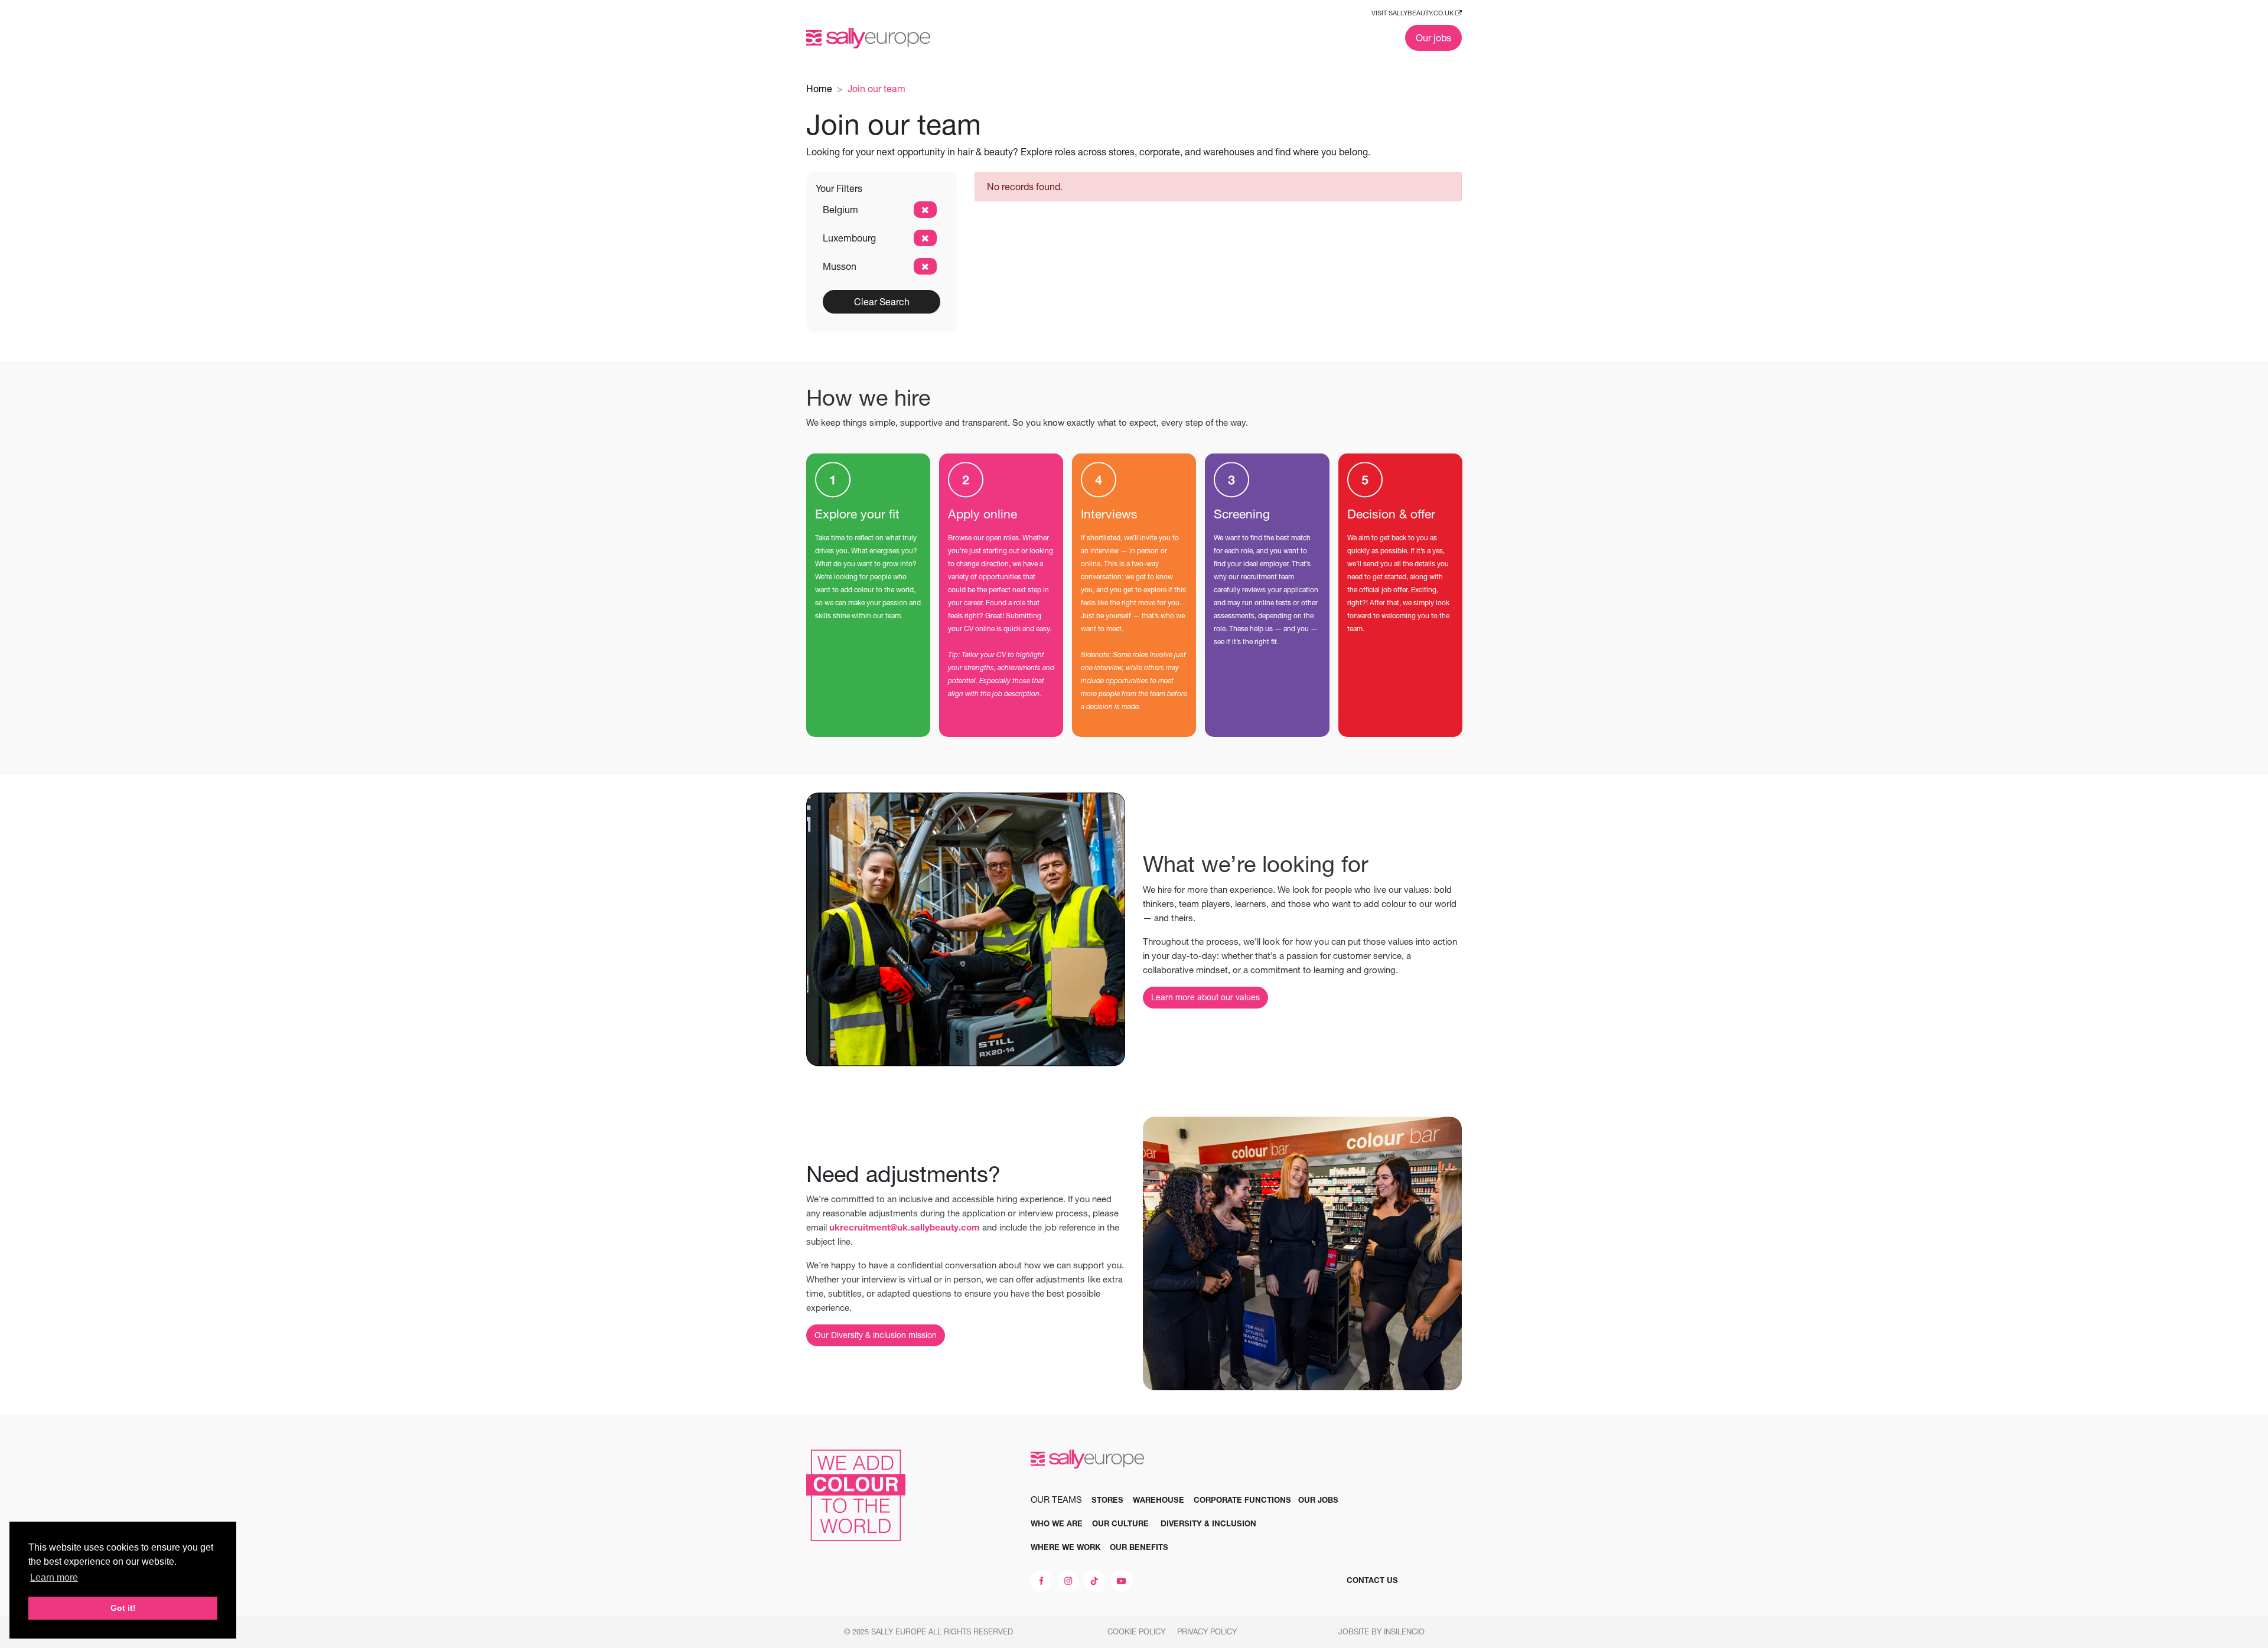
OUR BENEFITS (1139, 1547)
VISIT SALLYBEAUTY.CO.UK (1413, 13)
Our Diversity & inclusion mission (876, 1335)
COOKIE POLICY (1138, 1631)
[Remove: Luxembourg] (925, 238)
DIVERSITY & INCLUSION (1208, 1523)
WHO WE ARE (1057, 1523)
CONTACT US (1372, 1580)
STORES (1107, 1500)
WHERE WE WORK (1065, 1547)
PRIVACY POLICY (1208, 1631)
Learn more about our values (1205, 997)
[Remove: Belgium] (925, 210)
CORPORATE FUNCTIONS (1242, 1500)
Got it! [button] (123, 1608)
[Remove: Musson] (925, 266)
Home (819, 89)
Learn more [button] (54, 1577)
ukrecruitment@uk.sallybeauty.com (905, 1227)
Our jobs (1433, 38)
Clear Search (882, 302)
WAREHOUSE (1159, 1500)
